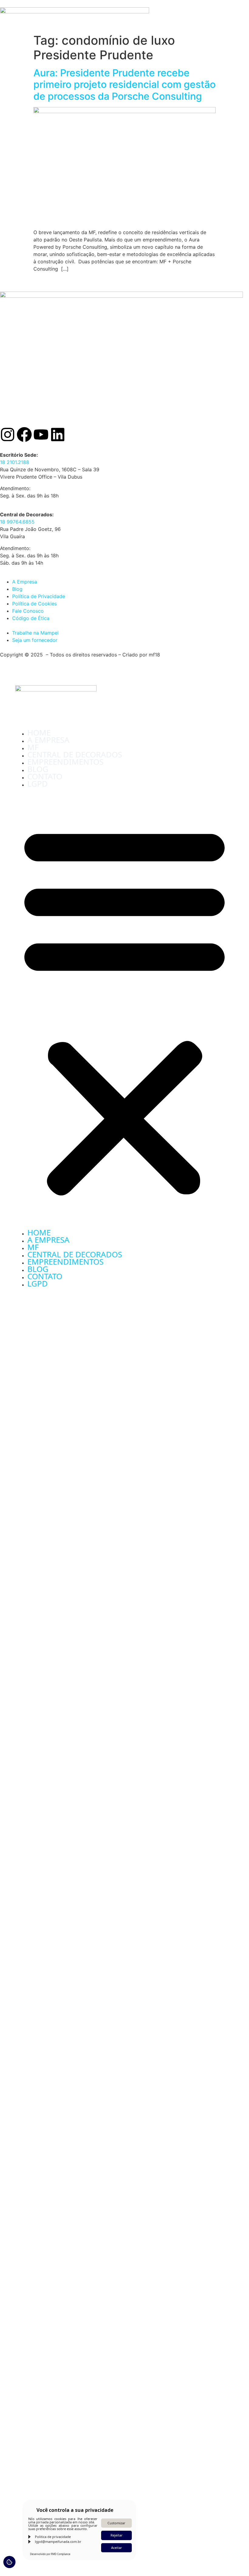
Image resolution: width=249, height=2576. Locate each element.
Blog (38, 769)
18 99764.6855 (17, 522)
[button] (124, 1009)
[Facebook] (24, 435)
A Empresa (48, 740)
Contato (45, 776)
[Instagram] (8, 435)
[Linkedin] (58, 435)
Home (39, 732)
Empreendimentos (65, 762)
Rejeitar (117, 2535)
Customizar (116, 2523)
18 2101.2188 (15, 462)
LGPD (38, 784)
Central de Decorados (75, 754)
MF (33, 747)
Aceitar (117, 2548)
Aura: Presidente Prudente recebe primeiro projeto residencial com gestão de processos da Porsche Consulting (124, 85)
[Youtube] (41, 435)
